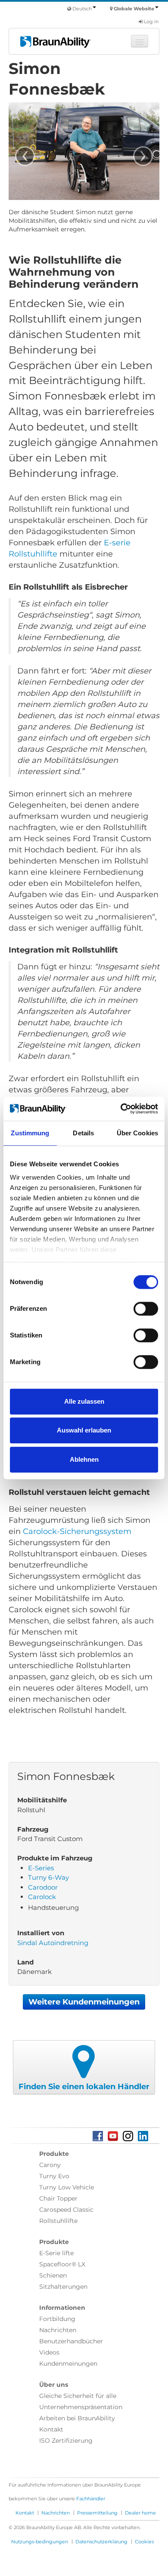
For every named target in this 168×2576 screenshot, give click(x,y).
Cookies (144, 2542)
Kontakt (51, 2429)
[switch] (146, 1309)
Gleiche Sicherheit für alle (78, 2396)
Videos (49, 2352)
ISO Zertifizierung (66, 2441)
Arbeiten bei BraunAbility (77, 2418)
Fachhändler (91, 2499)
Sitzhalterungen (63, 2287)
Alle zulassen (84, 1401)
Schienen (53, 2275)
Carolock (42, 1897)
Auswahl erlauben (84, 1430)
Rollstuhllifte (58, 2221)
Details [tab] (83, 1133)
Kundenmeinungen (68, 2364)
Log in (151, 22)
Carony (50, 2165)
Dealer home (140, 2513)
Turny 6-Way (48, 1877)
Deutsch (82, 9)
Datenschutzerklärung (101, 2542)
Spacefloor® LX (62, 2264)
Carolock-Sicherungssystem (77, 1531)
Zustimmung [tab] (30, 1133)
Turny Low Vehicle (67, 2187)
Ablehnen (84, 1459)
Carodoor (43, 1887)
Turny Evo (54, 2176)
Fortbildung (57, 2319)
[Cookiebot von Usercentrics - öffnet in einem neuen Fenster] (121, 1109)
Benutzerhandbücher (71, 2341)
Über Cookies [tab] (137, 1133)
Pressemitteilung (97, 2513)
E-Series (41, 1868)
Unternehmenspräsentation (81, 2407)
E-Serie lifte (56, 2253)
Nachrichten (58, 2330)
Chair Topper (58, 2198)
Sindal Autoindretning (53, 1943)
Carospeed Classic (66, 2210)
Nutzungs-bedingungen (40, 2542)
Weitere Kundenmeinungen (84, 2002)
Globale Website (134, 9)
